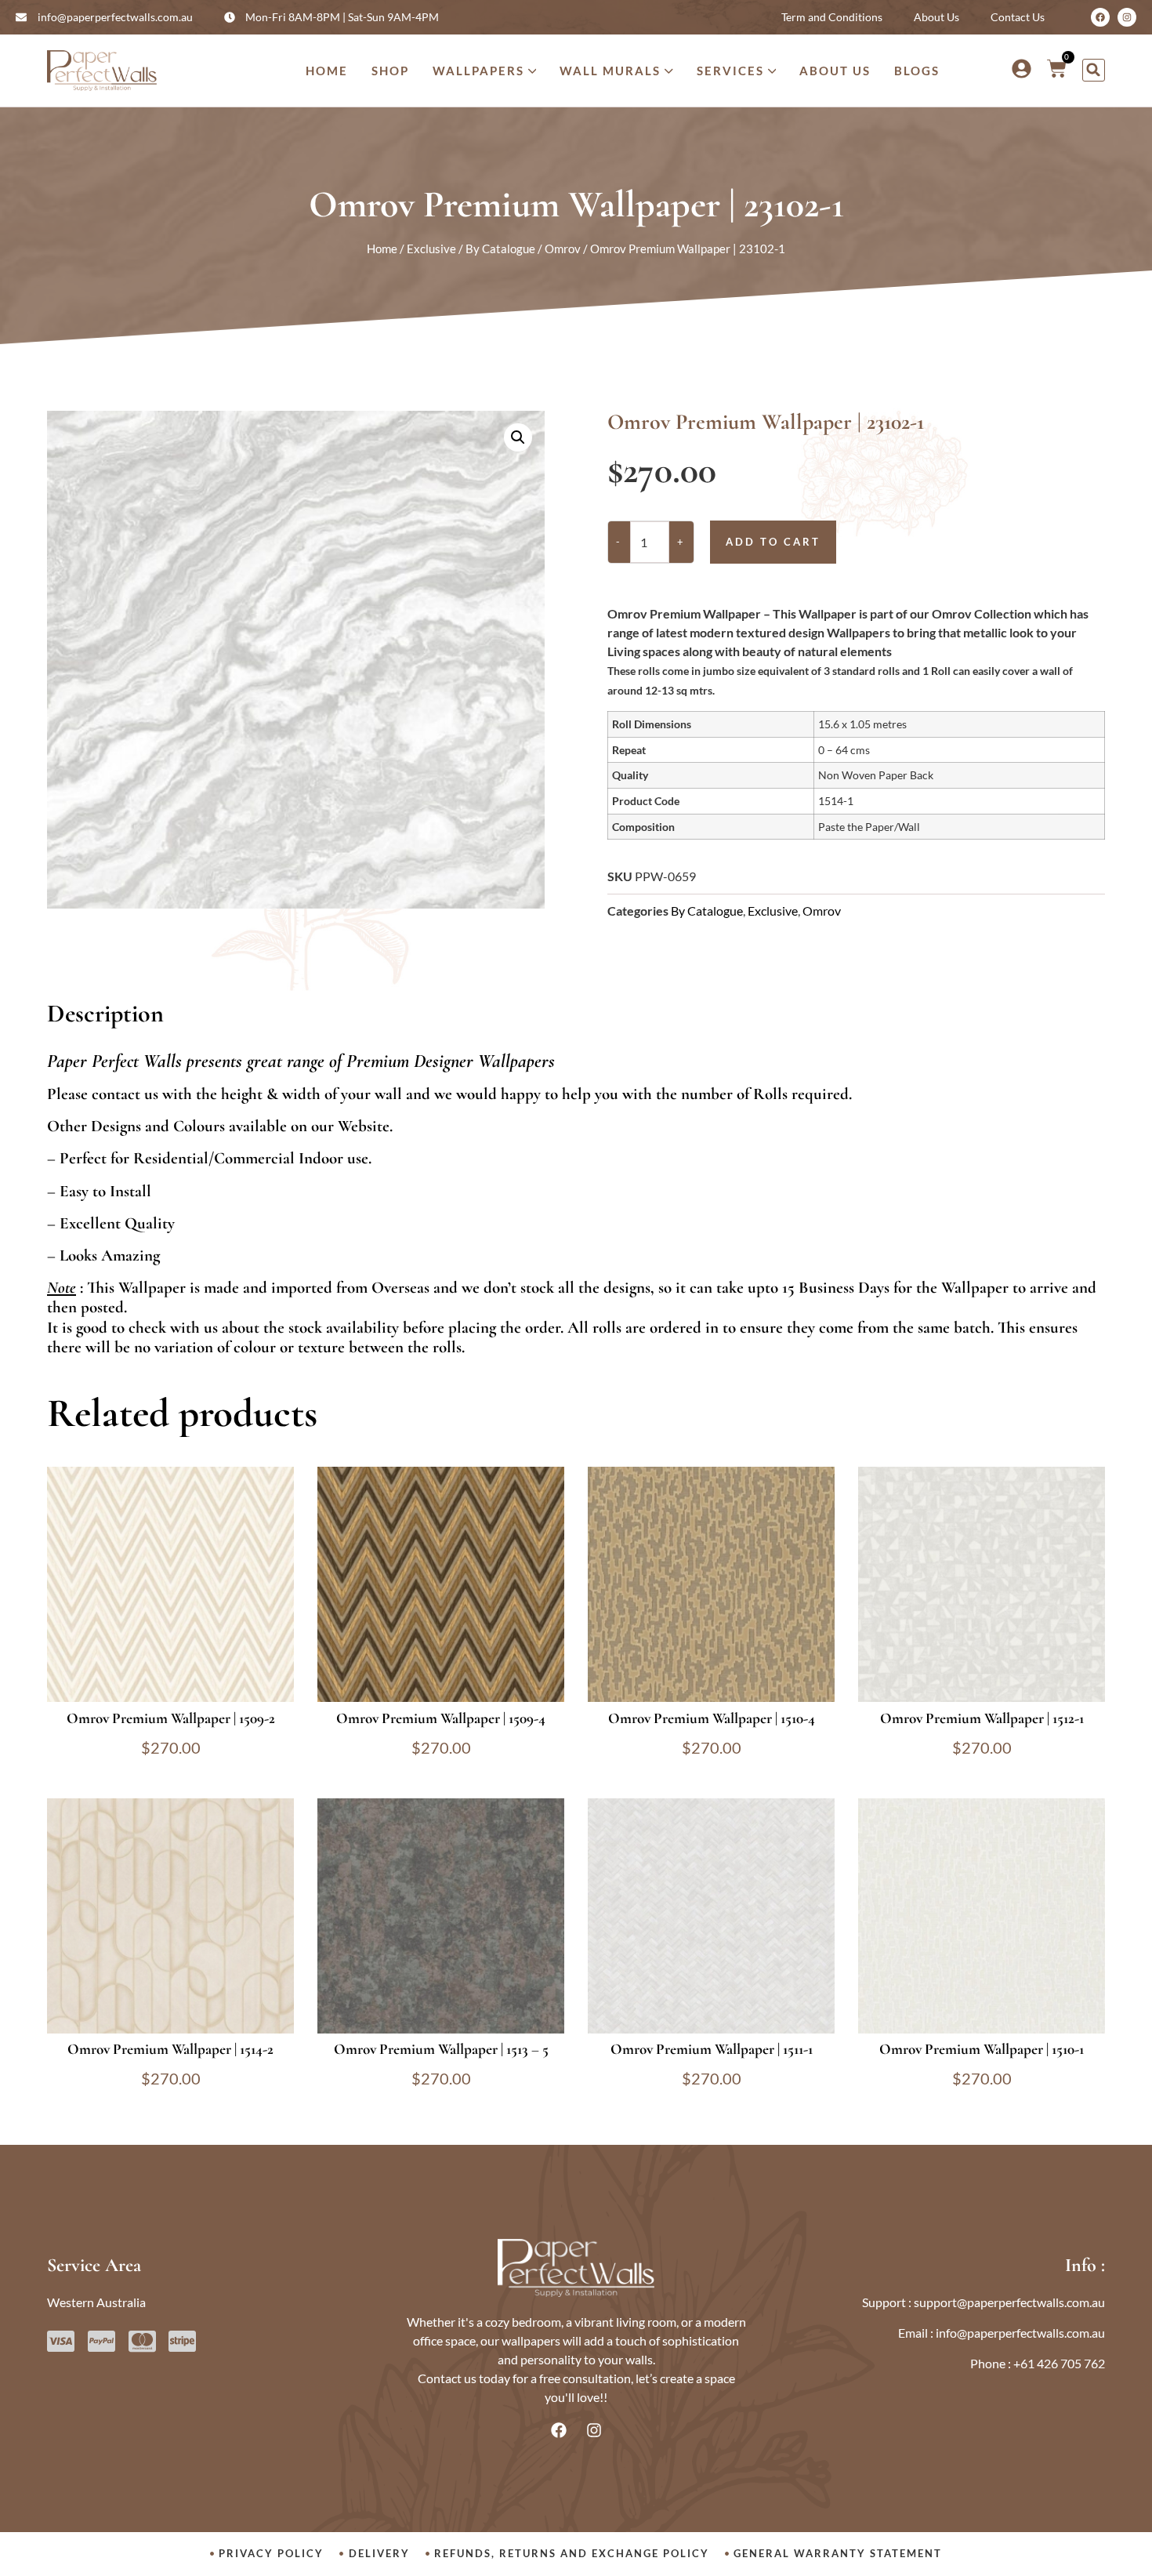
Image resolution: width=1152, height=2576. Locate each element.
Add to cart (773, 542)
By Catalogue (500, 249)
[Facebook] (1100, 17)
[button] (1094, 70)
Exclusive (431, 249)
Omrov (563, 249)
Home (382, 249)
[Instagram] (1127, 17)
